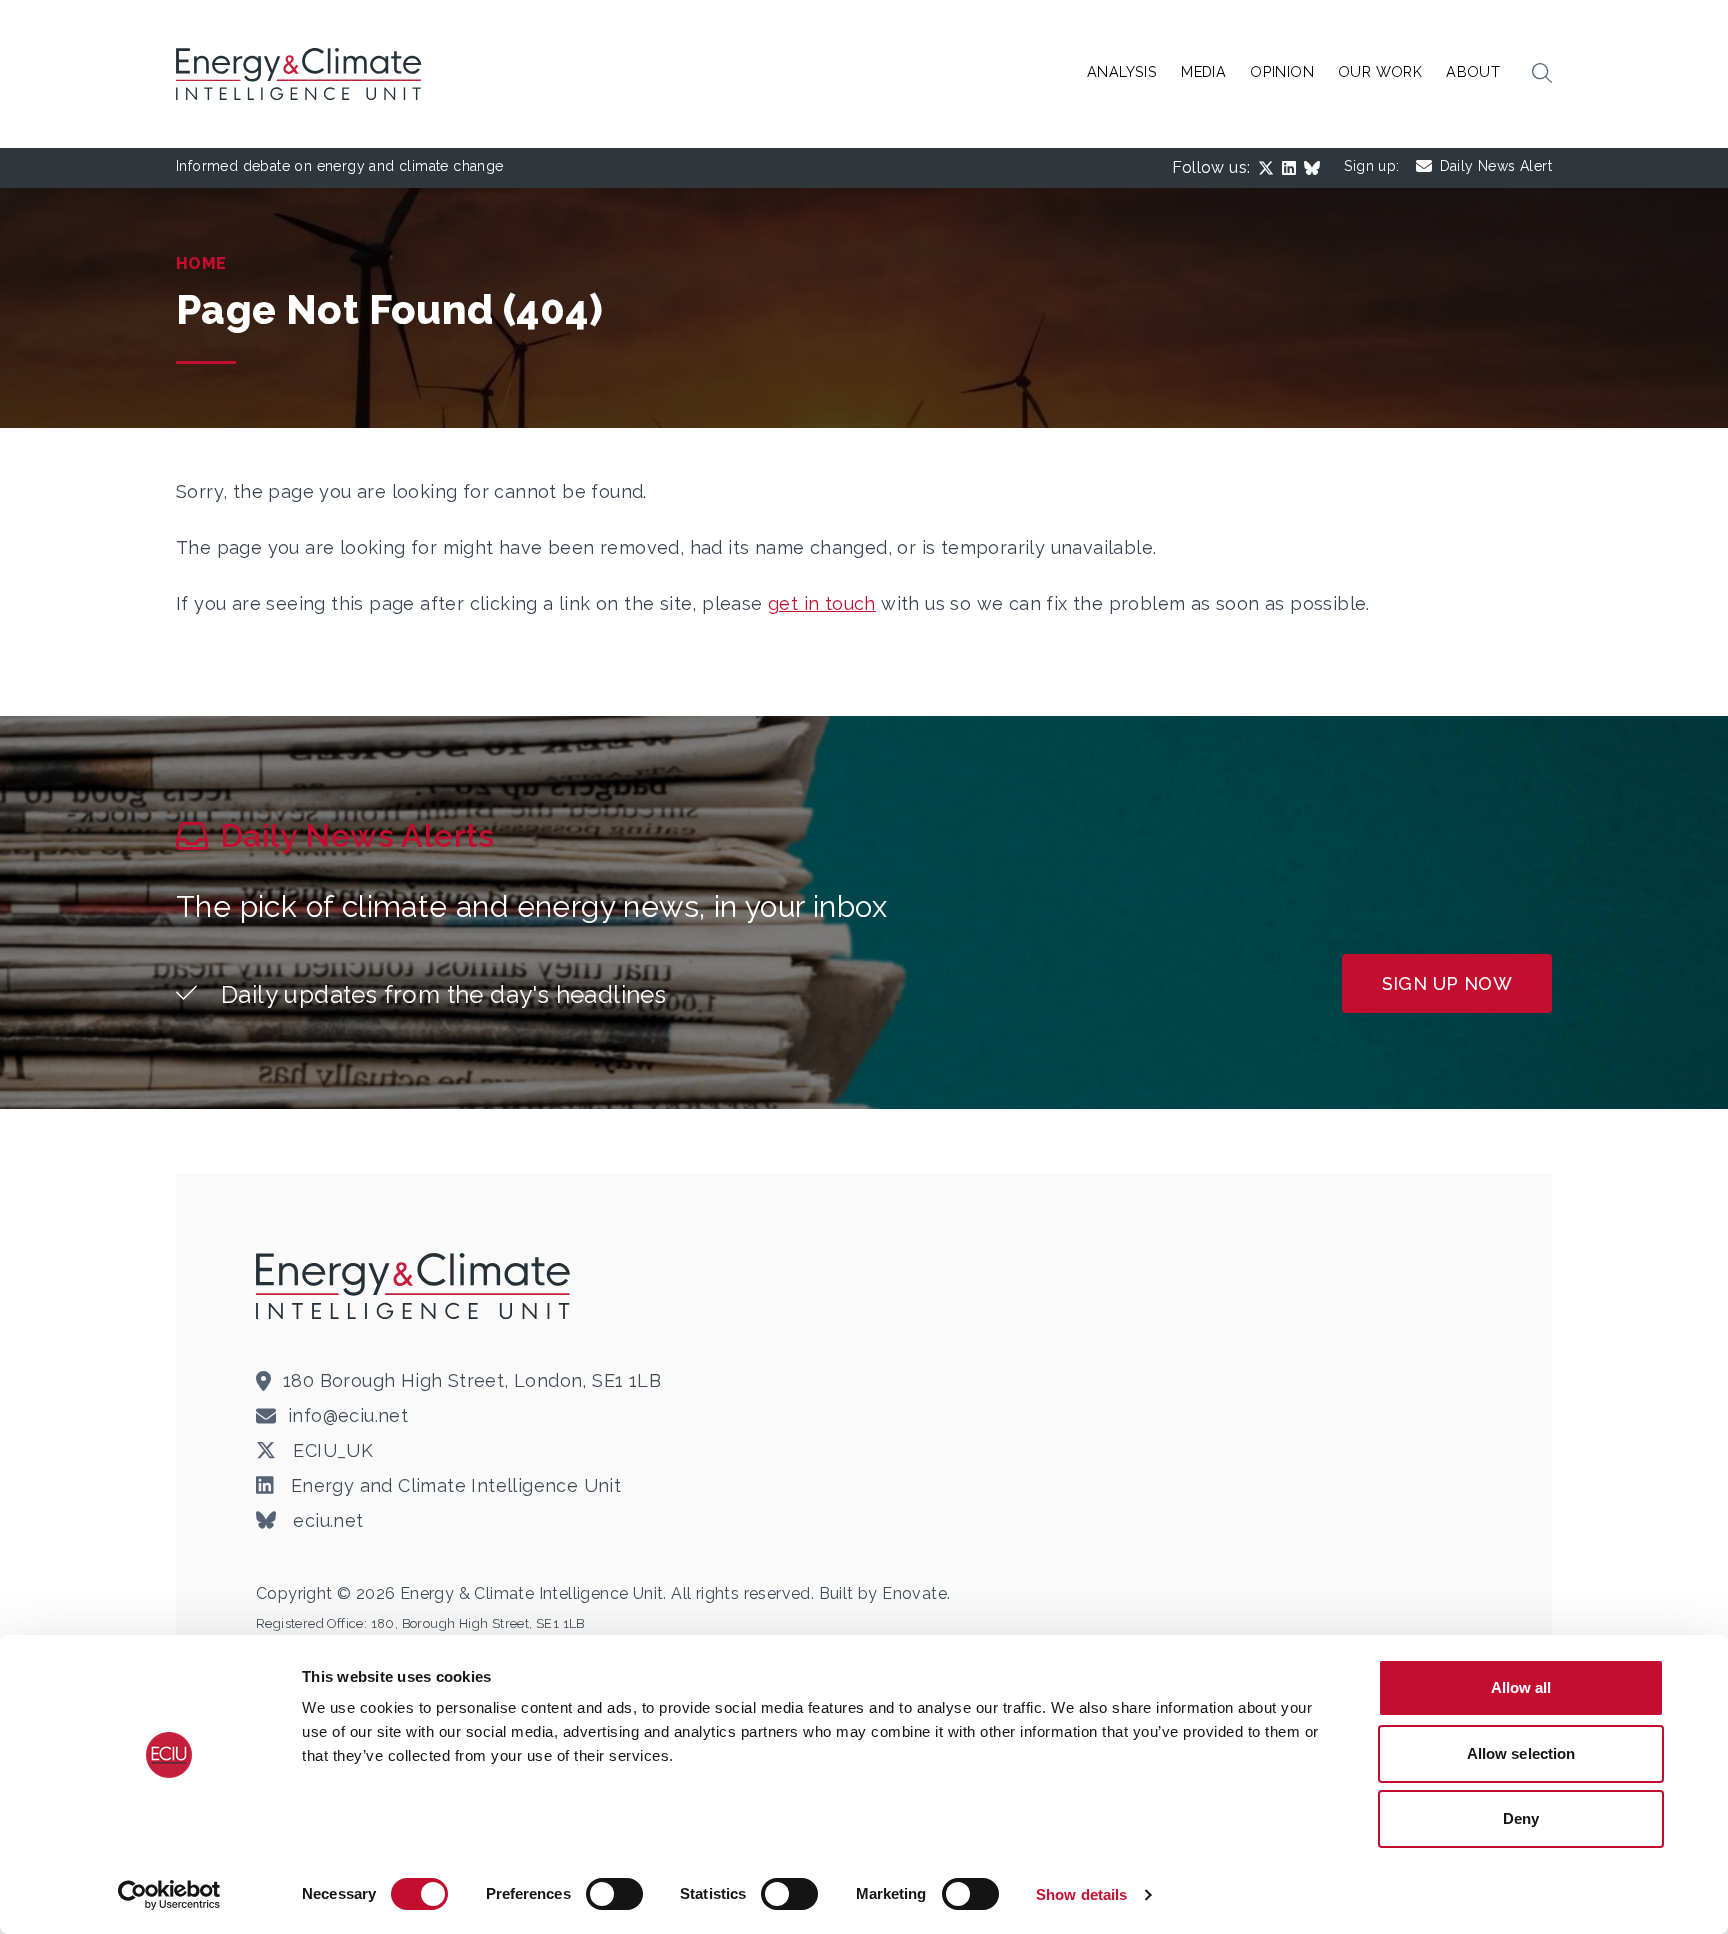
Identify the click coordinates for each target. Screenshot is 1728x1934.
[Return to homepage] (301, 74)
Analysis (1122, 71)
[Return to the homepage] (416, 1286)
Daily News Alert (1496, 166)
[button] (1542, 74)
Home (201, 263)
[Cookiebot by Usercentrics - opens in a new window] (169, 1895)
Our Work (1380, 71)
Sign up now (1447, 983)
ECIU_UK (330, 1450)
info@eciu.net (348, 1415)
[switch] (614, 1894)
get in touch (822, 603)
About (1473, 71)
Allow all (1521, 1687)
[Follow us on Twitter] (1270, 168)
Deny (1521, 1818)
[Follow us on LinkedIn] (1293, 168)
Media (1203, 71)
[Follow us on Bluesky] (1316, 168)
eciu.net (326, 1520)
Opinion (1282, 71)
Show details (1081, 1894)
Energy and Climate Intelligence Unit (453, 1485)
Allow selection (1521, 1753)
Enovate (914, 1593)
